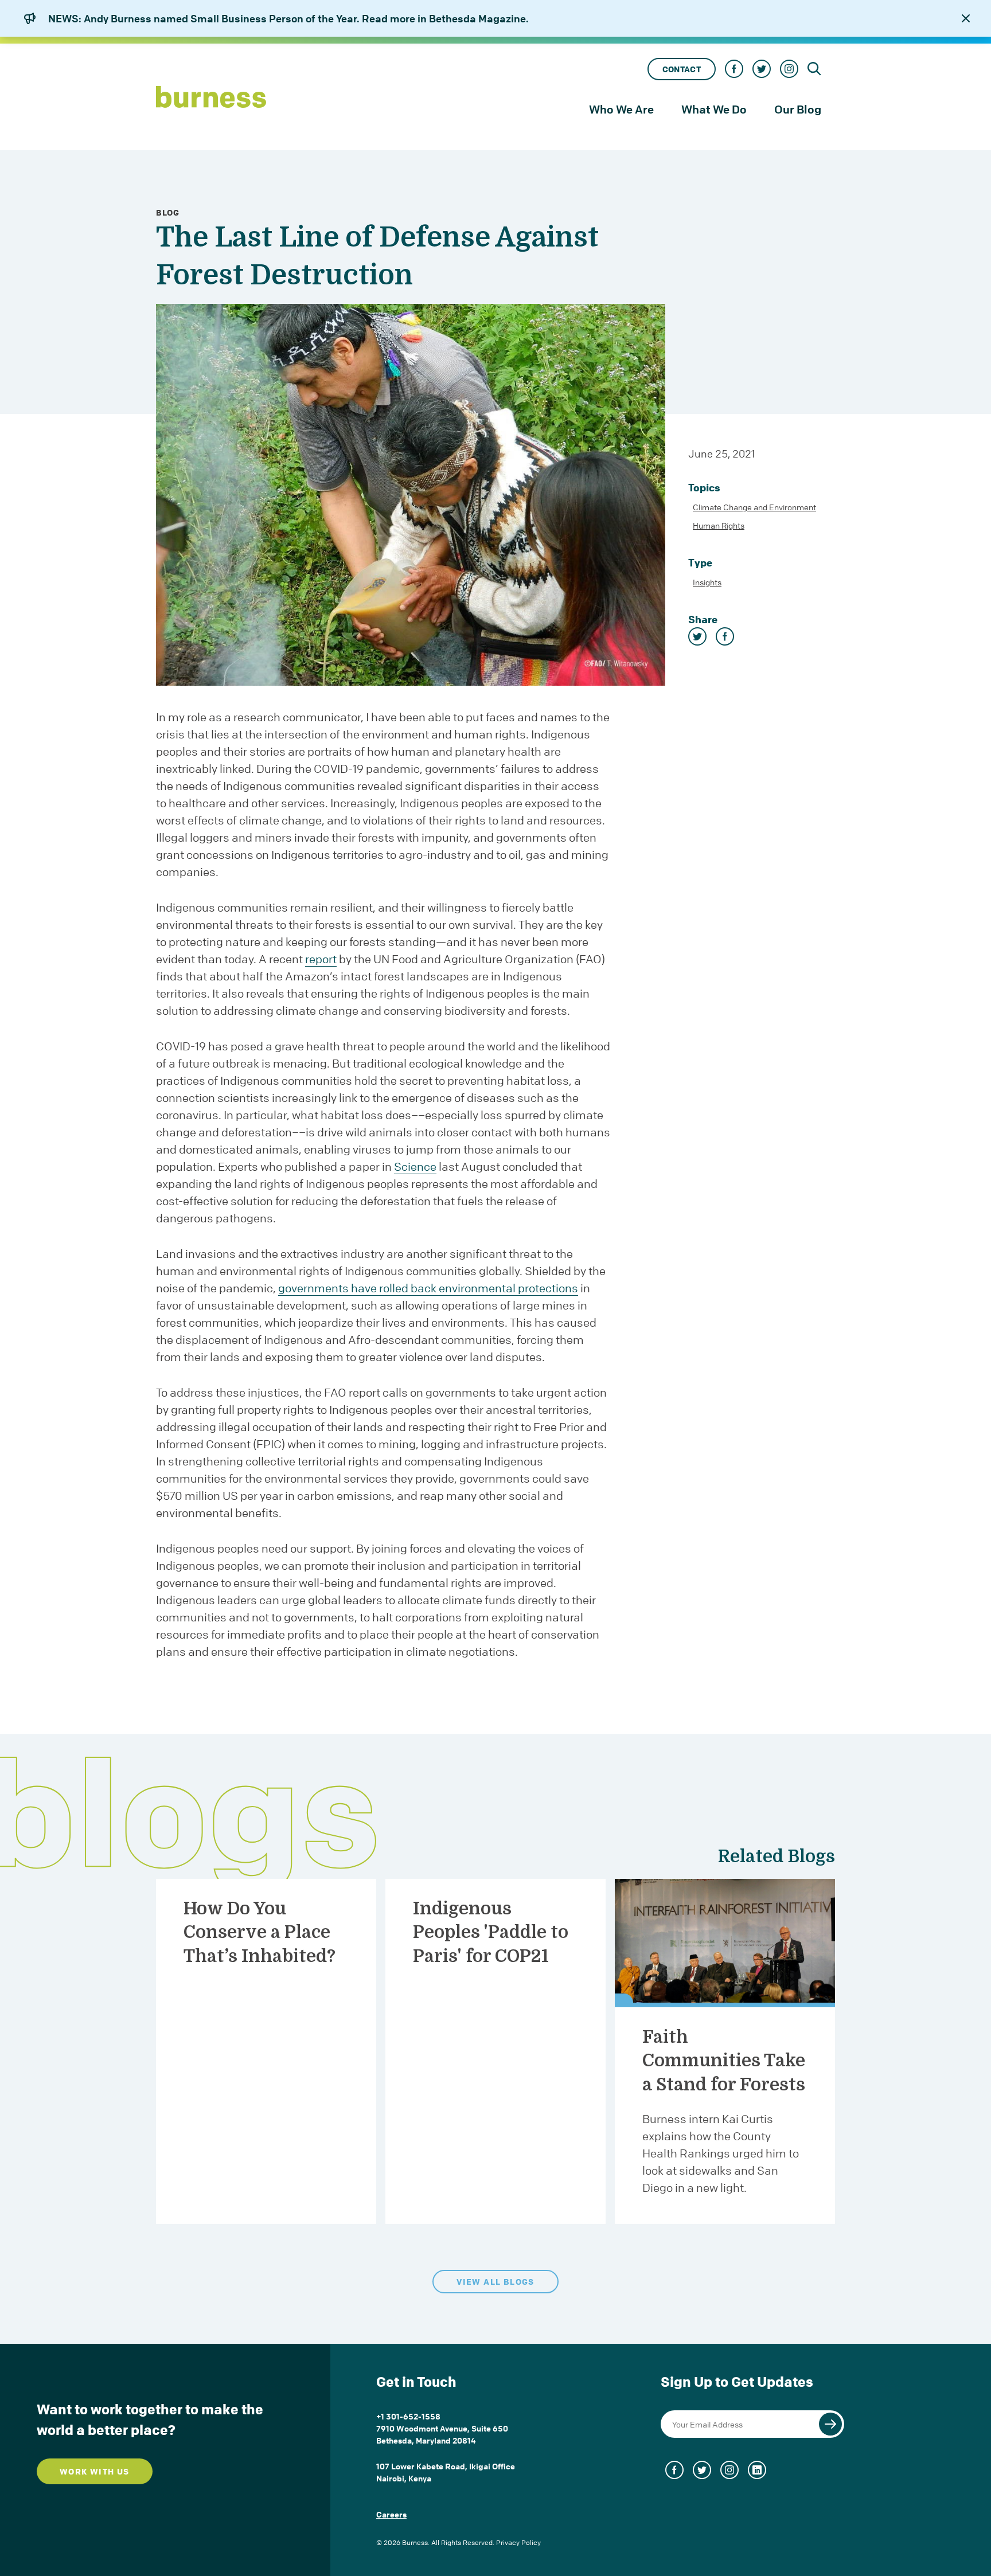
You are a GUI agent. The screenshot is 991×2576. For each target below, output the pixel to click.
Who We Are (621, 109)
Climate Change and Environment (754, 507)
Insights (707, 582)
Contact (682, 69)
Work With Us (95, 2471)
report (321, 959)
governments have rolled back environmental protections (428, 1288)
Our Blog (798, 109)
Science (415, 1166)
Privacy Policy (518, 2542)
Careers (391, 2514)
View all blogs (495, 2282)
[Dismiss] (966, 18)
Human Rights (719, 525)
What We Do (714, 109)
